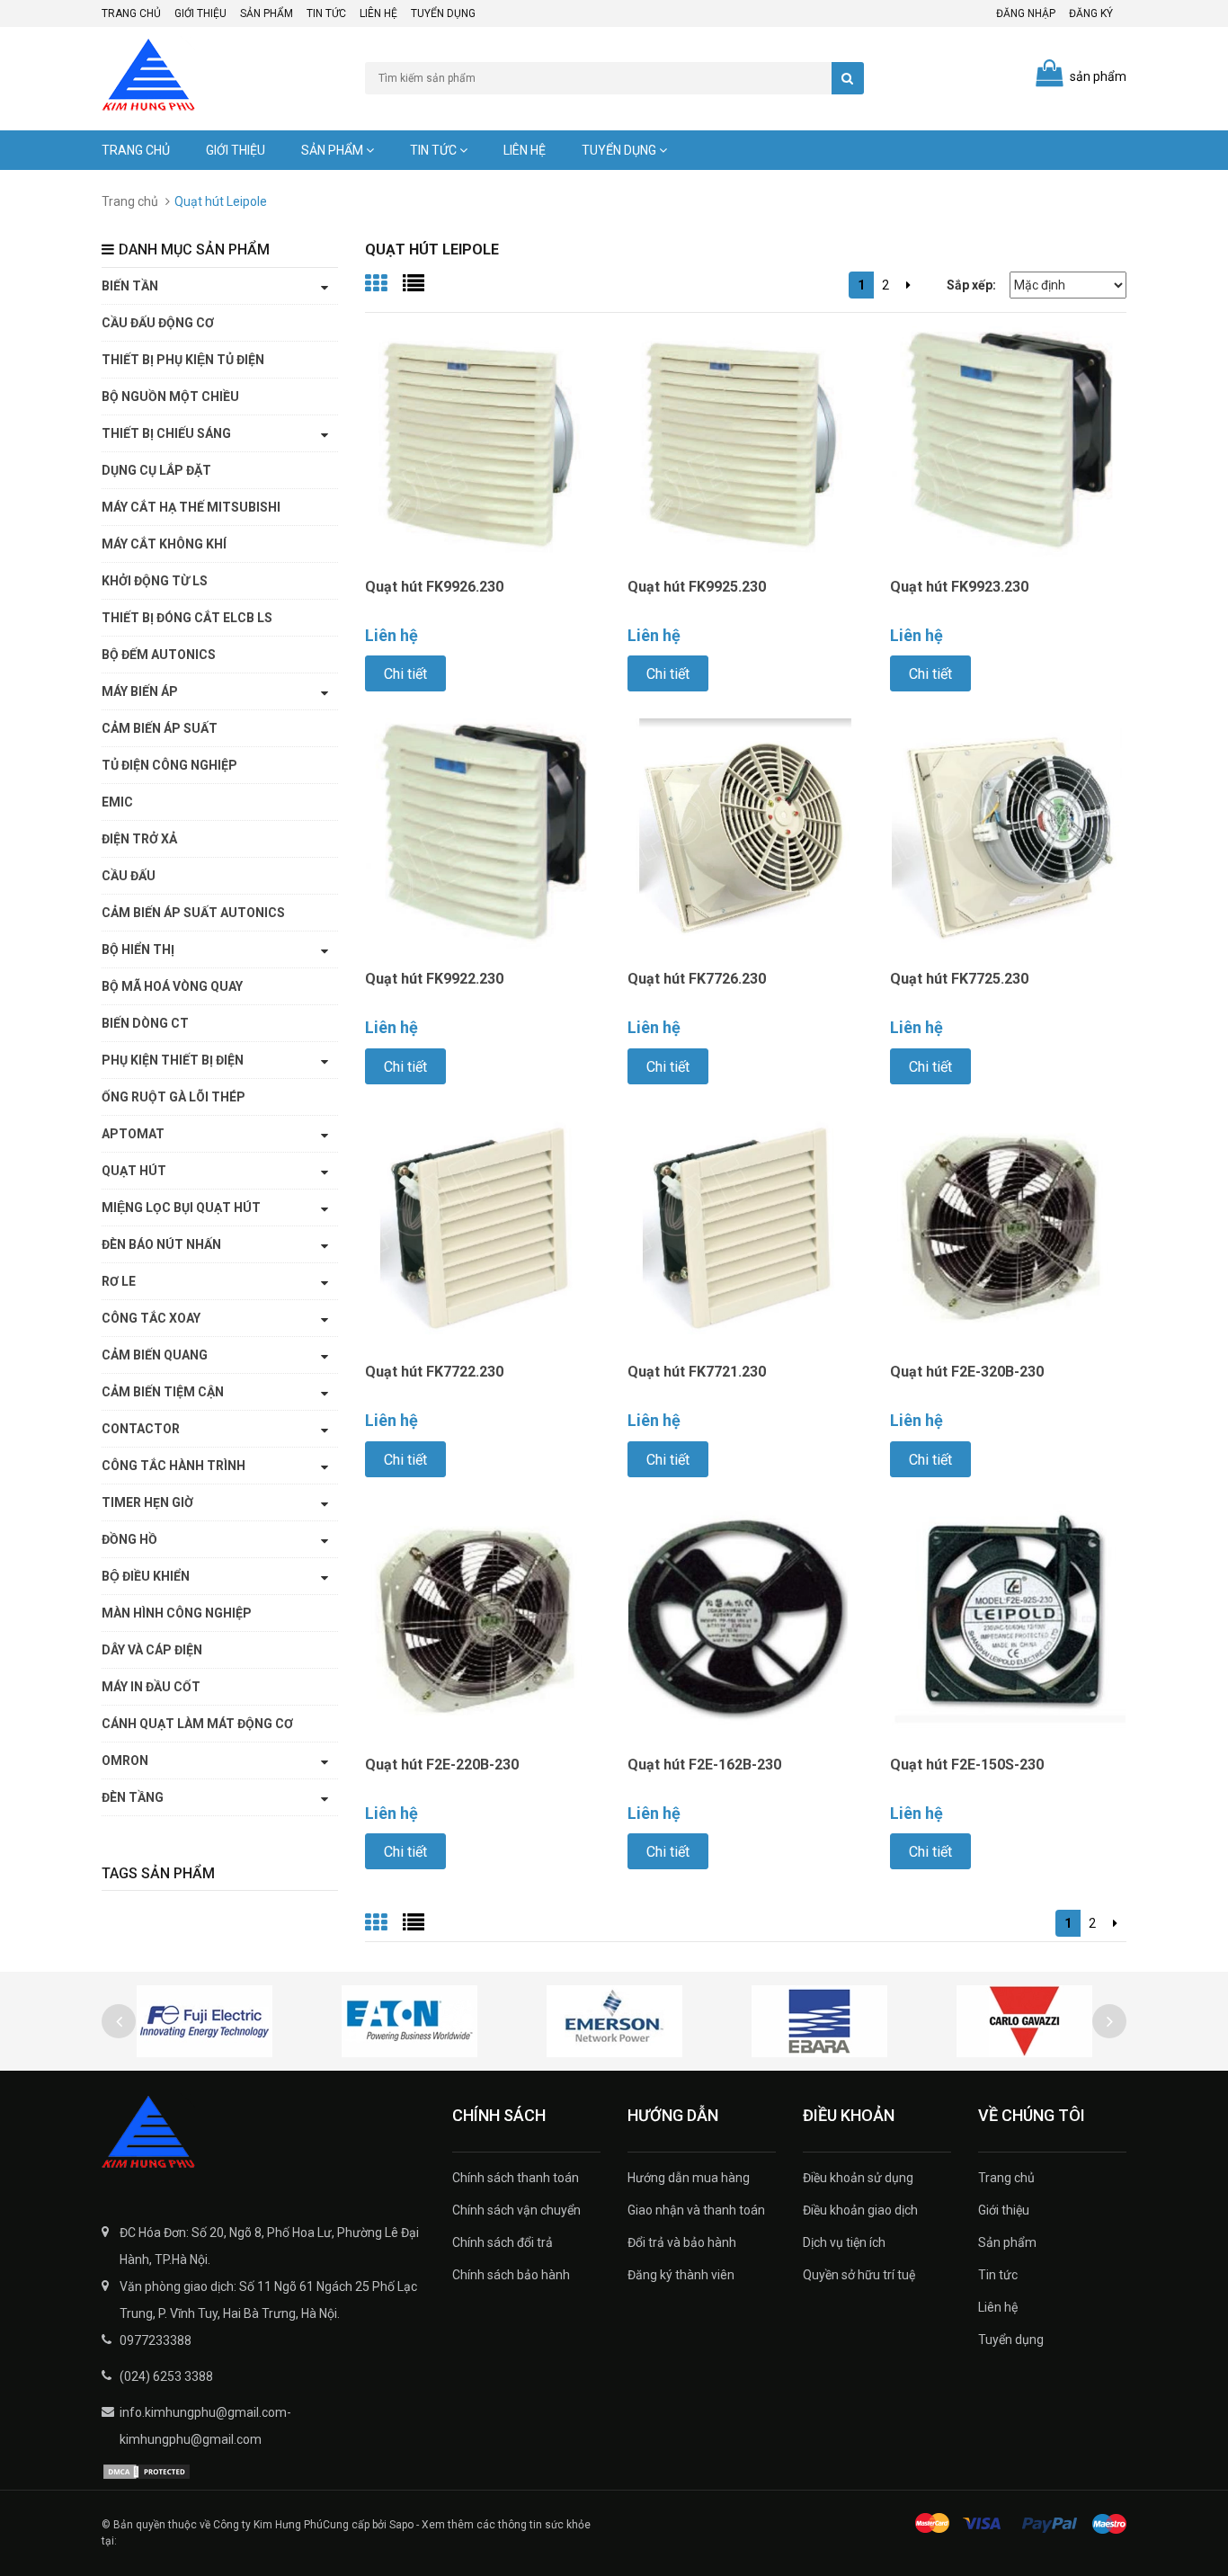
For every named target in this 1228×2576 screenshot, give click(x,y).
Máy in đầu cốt (151, 1687)
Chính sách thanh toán (516, 2178)
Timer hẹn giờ (147, 1502)
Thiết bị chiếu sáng (166, 433)
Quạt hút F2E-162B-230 (704, 1765)
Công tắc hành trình (174, 1466)
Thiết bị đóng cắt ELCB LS (187, 618)
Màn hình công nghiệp (177, 1613)
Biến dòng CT (145, 1023)
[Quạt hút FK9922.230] (483, 835)
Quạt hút (134, 1171)
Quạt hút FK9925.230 (697, 587)
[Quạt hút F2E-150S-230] (1008, 1621)
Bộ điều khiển (146, 1576)
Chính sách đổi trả (503, 2242)
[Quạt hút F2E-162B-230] (745, 1621)
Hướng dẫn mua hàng (689, 2178)
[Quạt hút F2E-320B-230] (1008, 1228)
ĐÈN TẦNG (133, 1797)
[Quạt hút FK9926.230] (483, 443)
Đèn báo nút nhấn (161, 1244)
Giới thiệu (200, 13)
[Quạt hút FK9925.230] (745, 443)
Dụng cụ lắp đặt (156, 470)
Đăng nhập (1026, 13)
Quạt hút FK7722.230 (434, 1372)
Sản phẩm (267, 13)
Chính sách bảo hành (511, 2275)
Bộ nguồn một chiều (170, 397)
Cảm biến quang (155, 1355)
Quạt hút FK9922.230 (434, 979)
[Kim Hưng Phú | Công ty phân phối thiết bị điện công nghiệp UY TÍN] (263, 2134)
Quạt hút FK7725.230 (959, 979)
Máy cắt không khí (164, 544)
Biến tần (130, 286)
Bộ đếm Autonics (159, 655)
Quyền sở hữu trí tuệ (859, 2275)
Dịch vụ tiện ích (844, 2242)
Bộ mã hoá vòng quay (172, 986)
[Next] (908, 285)
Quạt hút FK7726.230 (697, 979)
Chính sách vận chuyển (516, 2210)
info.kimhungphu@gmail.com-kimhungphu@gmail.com (205, 2426)
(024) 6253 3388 (166, 2376)
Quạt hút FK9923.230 (959, 587)
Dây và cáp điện (152, 1650)
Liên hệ (378, 13)
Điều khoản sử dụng (858, 2178)
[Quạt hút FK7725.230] (1008, 835)
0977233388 (156, 2340)
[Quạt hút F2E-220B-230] (483, 1621)
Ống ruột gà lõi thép (174, 1097)
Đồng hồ (129, 1539)
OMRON (125, 1760)
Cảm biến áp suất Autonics (193, 913)
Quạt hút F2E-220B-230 (442, 1765)
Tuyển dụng (443, 13)
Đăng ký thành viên (681, 2275)
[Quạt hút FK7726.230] (745, 835)
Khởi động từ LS (155, 581)
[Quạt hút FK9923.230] (1008, 443)
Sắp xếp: (971, 285)
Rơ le (119, 1281)
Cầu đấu (129, 876)
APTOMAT (133, 1134)
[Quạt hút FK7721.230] (745, 1228)
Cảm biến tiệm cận (163, 1392)
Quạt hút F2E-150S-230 (967, 1765)
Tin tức (326, 13)
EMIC (117, 802)
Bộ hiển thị (138, 949)
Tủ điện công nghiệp (169, 765)
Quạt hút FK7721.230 (697, 1372)
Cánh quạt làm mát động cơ (197, 1724)
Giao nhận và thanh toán (696, 2210)
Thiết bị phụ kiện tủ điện (183, 360)
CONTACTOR (141, 1429)
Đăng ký (1091, 13)
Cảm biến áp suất (160, 728)
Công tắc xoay (151, 1318)
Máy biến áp (140, 691)
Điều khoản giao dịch (860, 2210)
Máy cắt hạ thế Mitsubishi (191, 507)
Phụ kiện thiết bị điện (173, 1060)
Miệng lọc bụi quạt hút (181, 1208)
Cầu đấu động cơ (158, 323)
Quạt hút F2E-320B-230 (967, 1372)
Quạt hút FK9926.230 (434, 587)
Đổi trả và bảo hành (682, 2242)
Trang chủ (131, 13)
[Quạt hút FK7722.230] (483, 1228)
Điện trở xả (139, 839)
